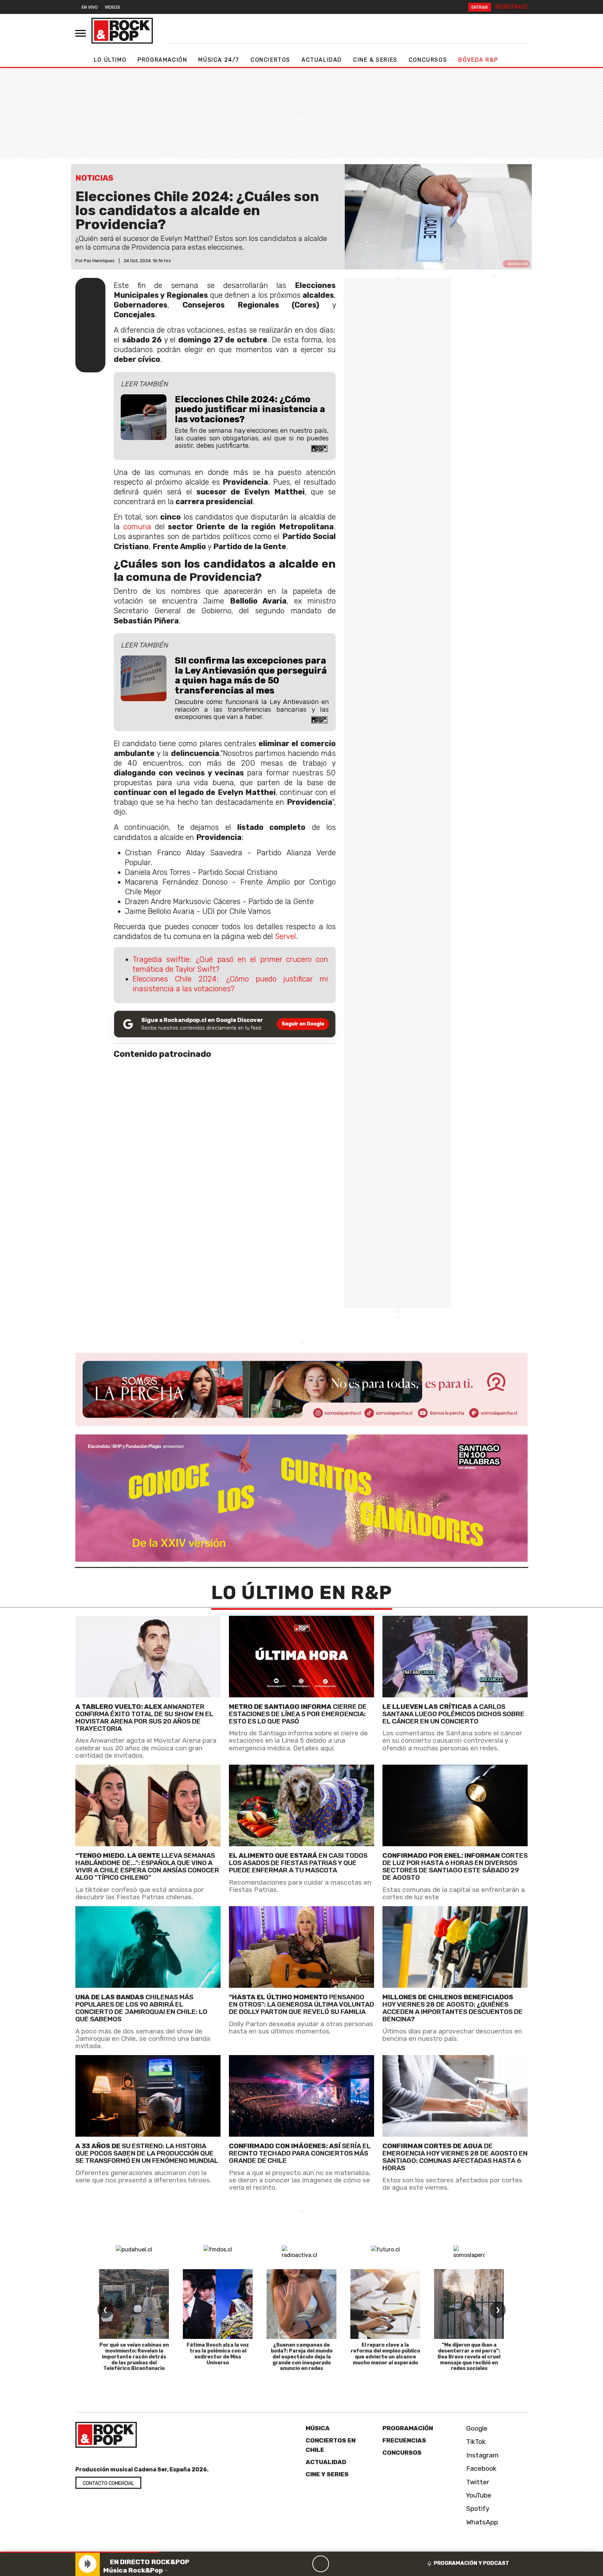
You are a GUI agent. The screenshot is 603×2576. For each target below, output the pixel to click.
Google (476, 2428)
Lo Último (110, 60)
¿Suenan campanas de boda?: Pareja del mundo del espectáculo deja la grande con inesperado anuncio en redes (302, 2357)
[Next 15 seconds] (337, 2564)
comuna (137, 527)
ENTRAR (480, 7)
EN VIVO (90, 7)
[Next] (354, 2564)
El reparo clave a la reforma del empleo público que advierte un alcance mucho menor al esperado (385, 2354)
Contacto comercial (108, 2483)
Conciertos (270, 60)
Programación (162, 60)
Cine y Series (327, 2474)
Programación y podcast (471, 2563)
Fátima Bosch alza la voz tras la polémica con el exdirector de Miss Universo (218, 2354)
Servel (285, 936)
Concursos (428, 60)
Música (318, 2428)
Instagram (482, 2455)
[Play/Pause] (321, 2564)
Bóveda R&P (478, 60)
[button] (79, 2552)
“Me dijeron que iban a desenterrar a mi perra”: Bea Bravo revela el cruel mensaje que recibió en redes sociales (469, 2357)
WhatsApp (481, 2522)
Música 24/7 (219, 60)
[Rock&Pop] (122, 31)
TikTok (475, 2442)
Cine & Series (375, 60)
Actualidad (322, 60)
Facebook (481, 2468)
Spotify (477, 2509)
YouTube (478, 2495)
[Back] (287, 2564)
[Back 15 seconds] (304, 2564)
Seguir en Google (303, 1024)
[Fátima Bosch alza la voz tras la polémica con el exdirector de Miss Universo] (218, 2304)
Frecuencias (404, 2440)
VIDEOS (112, 7)
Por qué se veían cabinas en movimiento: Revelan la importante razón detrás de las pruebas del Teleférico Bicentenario (134, 2357)
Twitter (477, 2482)
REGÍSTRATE (511, 7)
